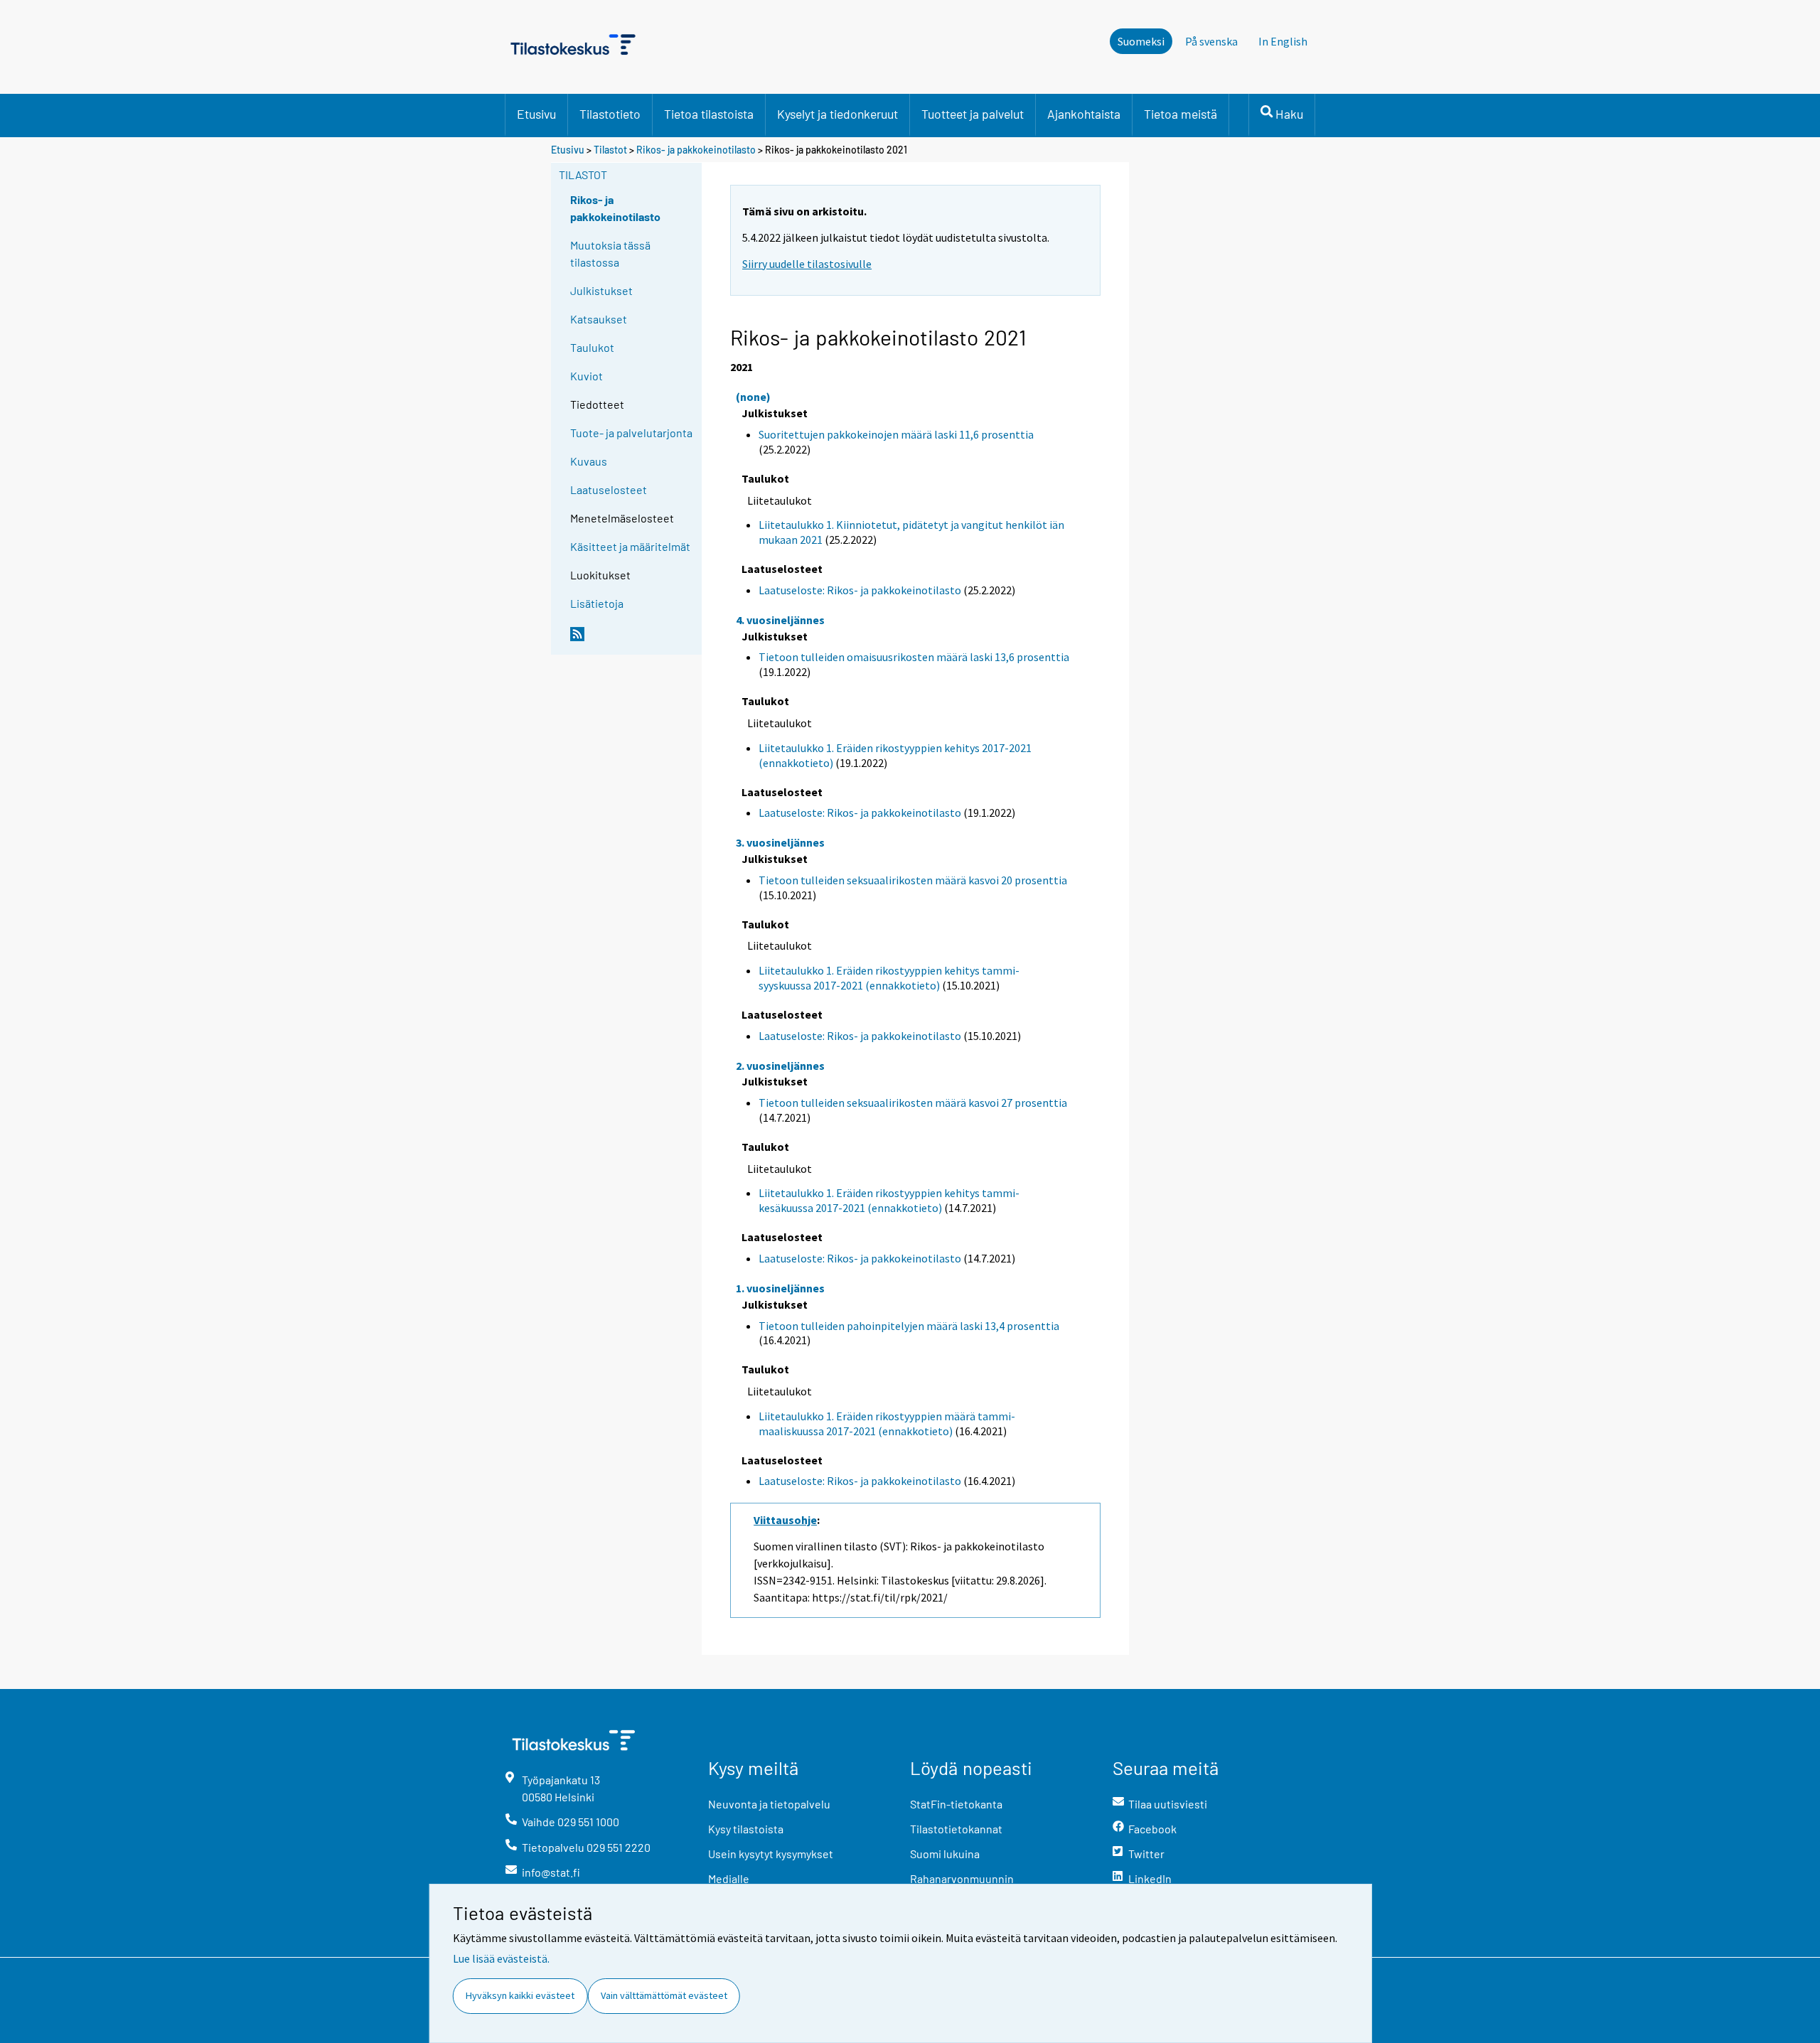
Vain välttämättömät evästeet (664, 1995)
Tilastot (610, 150)
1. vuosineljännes (780, 1288)
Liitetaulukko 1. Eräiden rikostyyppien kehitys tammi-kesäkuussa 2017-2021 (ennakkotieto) (889, 1200)
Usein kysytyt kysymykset (771, 1854)
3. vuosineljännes (780, 842)
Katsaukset (599, 319)
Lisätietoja (597, 603)
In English (1283, 41)
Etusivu (536, 114)
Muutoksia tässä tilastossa (610, 253)
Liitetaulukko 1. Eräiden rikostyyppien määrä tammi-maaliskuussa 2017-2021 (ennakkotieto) (887, 1423)
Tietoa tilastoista (709, 114)
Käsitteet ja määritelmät (630, 546)
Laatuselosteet (609, 489)
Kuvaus (589, 461)
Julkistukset (601, 290)
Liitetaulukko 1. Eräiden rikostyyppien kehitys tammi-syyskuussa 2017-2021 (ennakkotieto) (889, 978)
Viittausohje (785, 1520)
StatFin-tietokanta (956, 1804)
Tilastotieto (610, 114)
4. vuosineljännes (780, 620)
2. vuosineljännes (780, 1066)
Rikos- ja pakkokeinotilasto (696, 150)
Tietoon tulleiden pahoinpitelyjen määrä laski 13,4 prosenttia (909, 1326)
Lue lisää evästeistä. (501, 1958)
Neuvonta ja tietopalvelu (769, 1804)
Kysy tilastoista (746, 1829)
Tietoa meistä (1181, 114)
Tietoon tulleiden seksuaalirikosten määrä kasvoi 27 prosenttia (913, 1103)
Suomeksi (1141, 41)
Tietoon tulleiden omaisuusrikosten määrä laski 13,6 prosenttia (914, 657)
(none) (753, 397)
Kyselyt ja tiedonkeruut (837, 114)
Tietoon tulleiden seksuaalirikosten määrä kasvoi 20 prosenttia (913, 880)
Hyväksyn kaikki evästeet (520, 1995)
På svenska (1211, 41)
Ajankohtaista (1084, 114)
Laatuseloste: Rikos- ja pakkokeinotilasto (860, 590)
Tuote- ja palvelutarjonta (631, 433)
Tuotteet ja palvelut (973, 114)
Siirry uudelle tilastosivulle (807, 264)
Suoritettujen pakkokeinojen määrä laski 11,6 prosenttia (896, 434)
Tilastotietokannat (956, 1829)
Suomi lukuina (945, 1854)
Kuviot (587, 376)
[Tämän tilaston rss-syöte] (633, 640)
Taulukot (592, 347)
